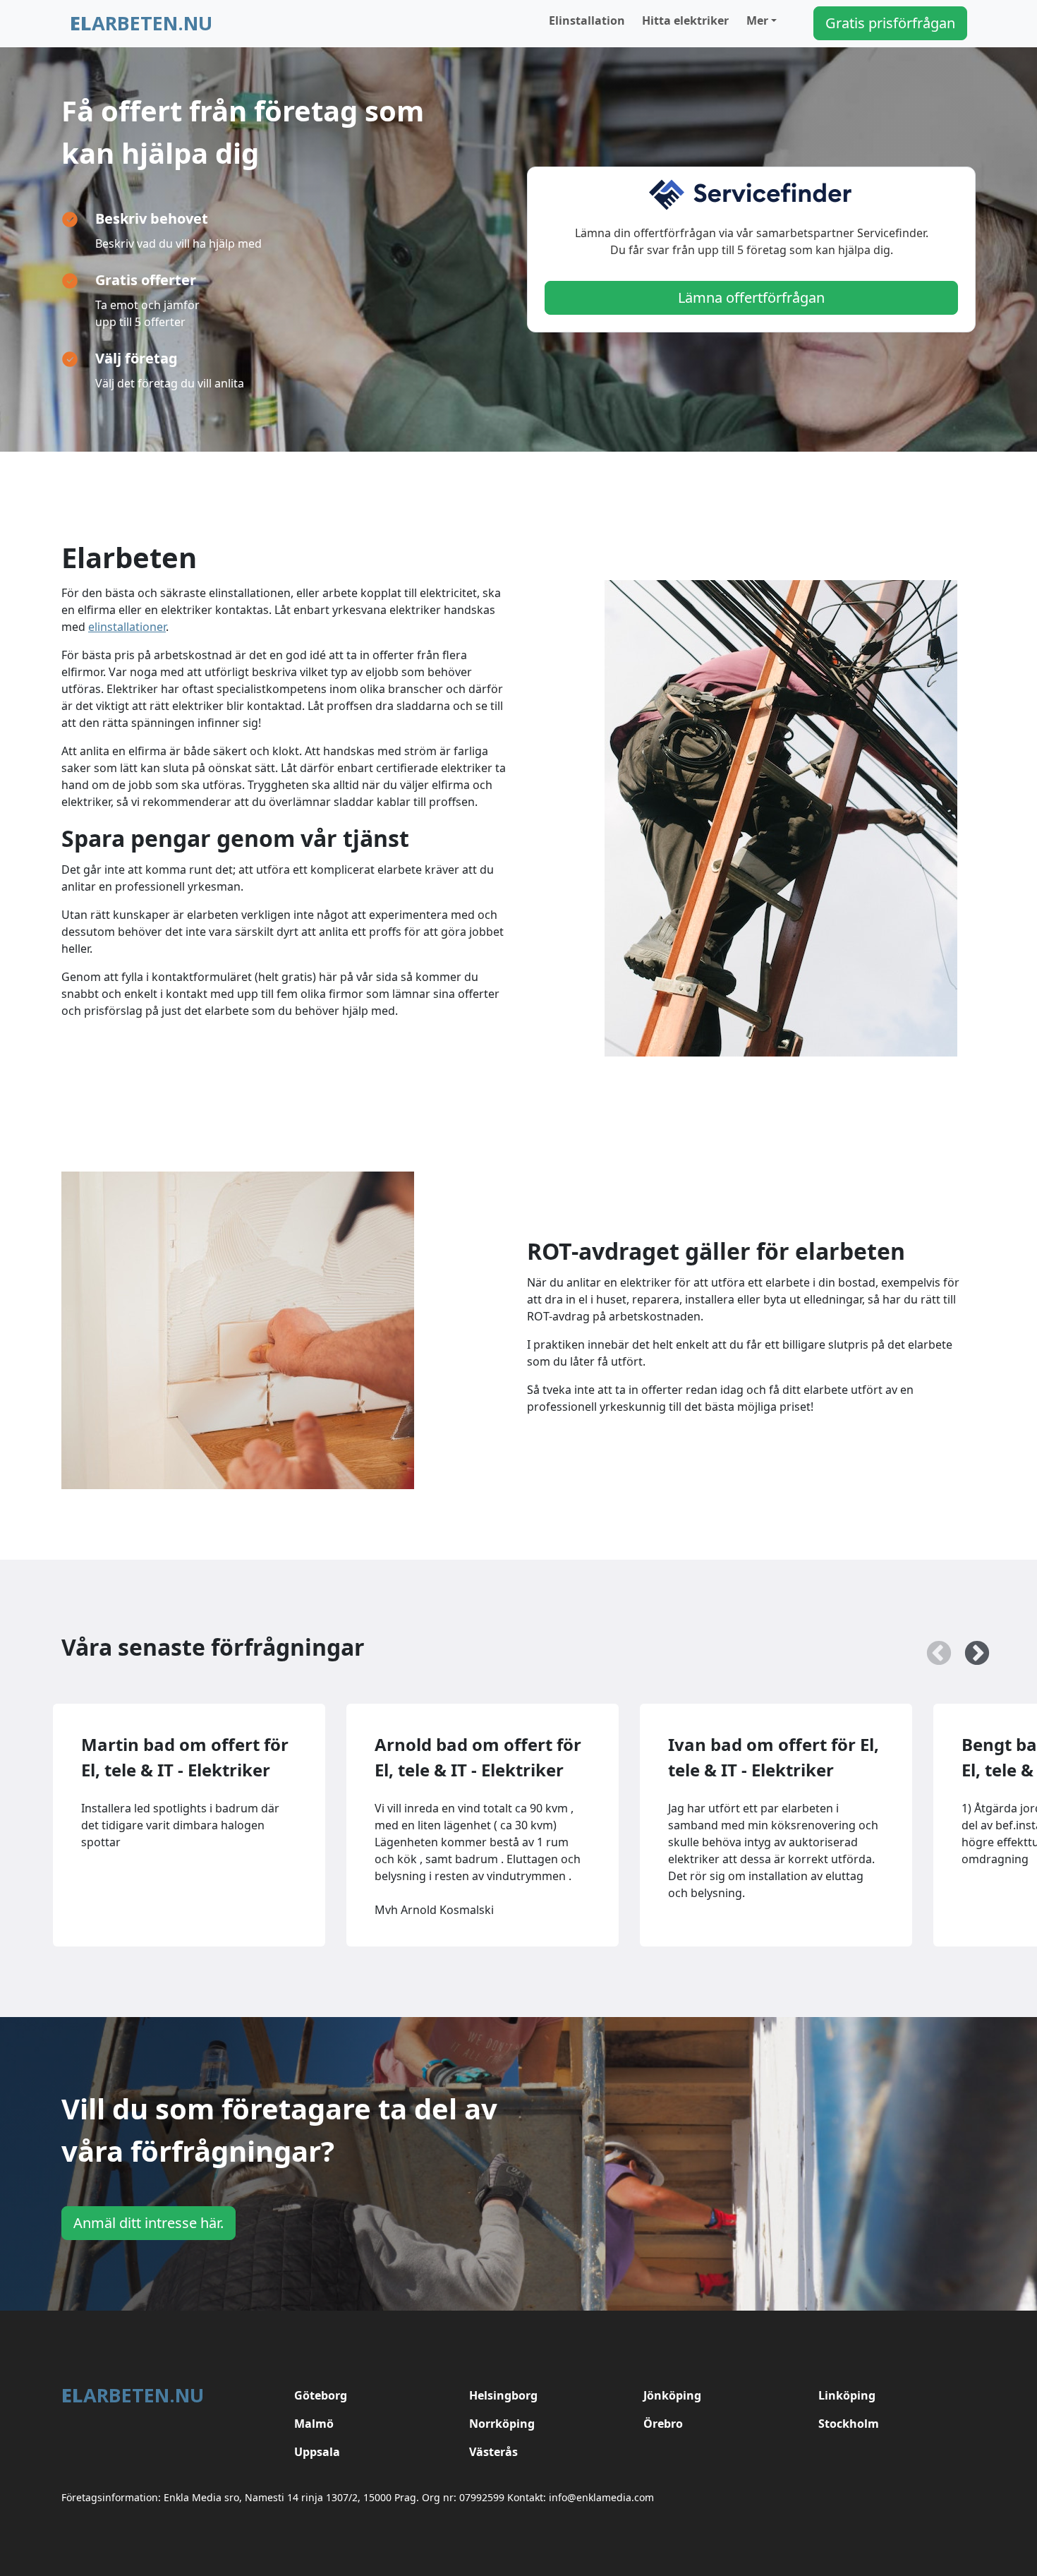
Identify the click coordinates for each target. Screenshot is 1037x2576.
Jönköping (672, 2395)
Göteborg (321, 2395)
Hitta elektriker (685, 20)
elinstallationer (127, 627)
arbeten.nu (141, 23)
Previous (932, 1647)
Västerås (493, 2452)
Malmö (314, 2424)
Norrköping (502, 2424)
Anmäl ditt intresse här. (148, 2223)
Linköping (847, 2395)
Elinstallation (587, 20)
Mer (757, 20)
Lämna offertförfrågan (751, 297)
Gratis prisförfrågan (890, 23)
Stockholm (849, 2424)
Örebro (663, 2424)
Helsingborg (503, 2395)
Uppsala (317, 2452)
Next (970, 1647)
